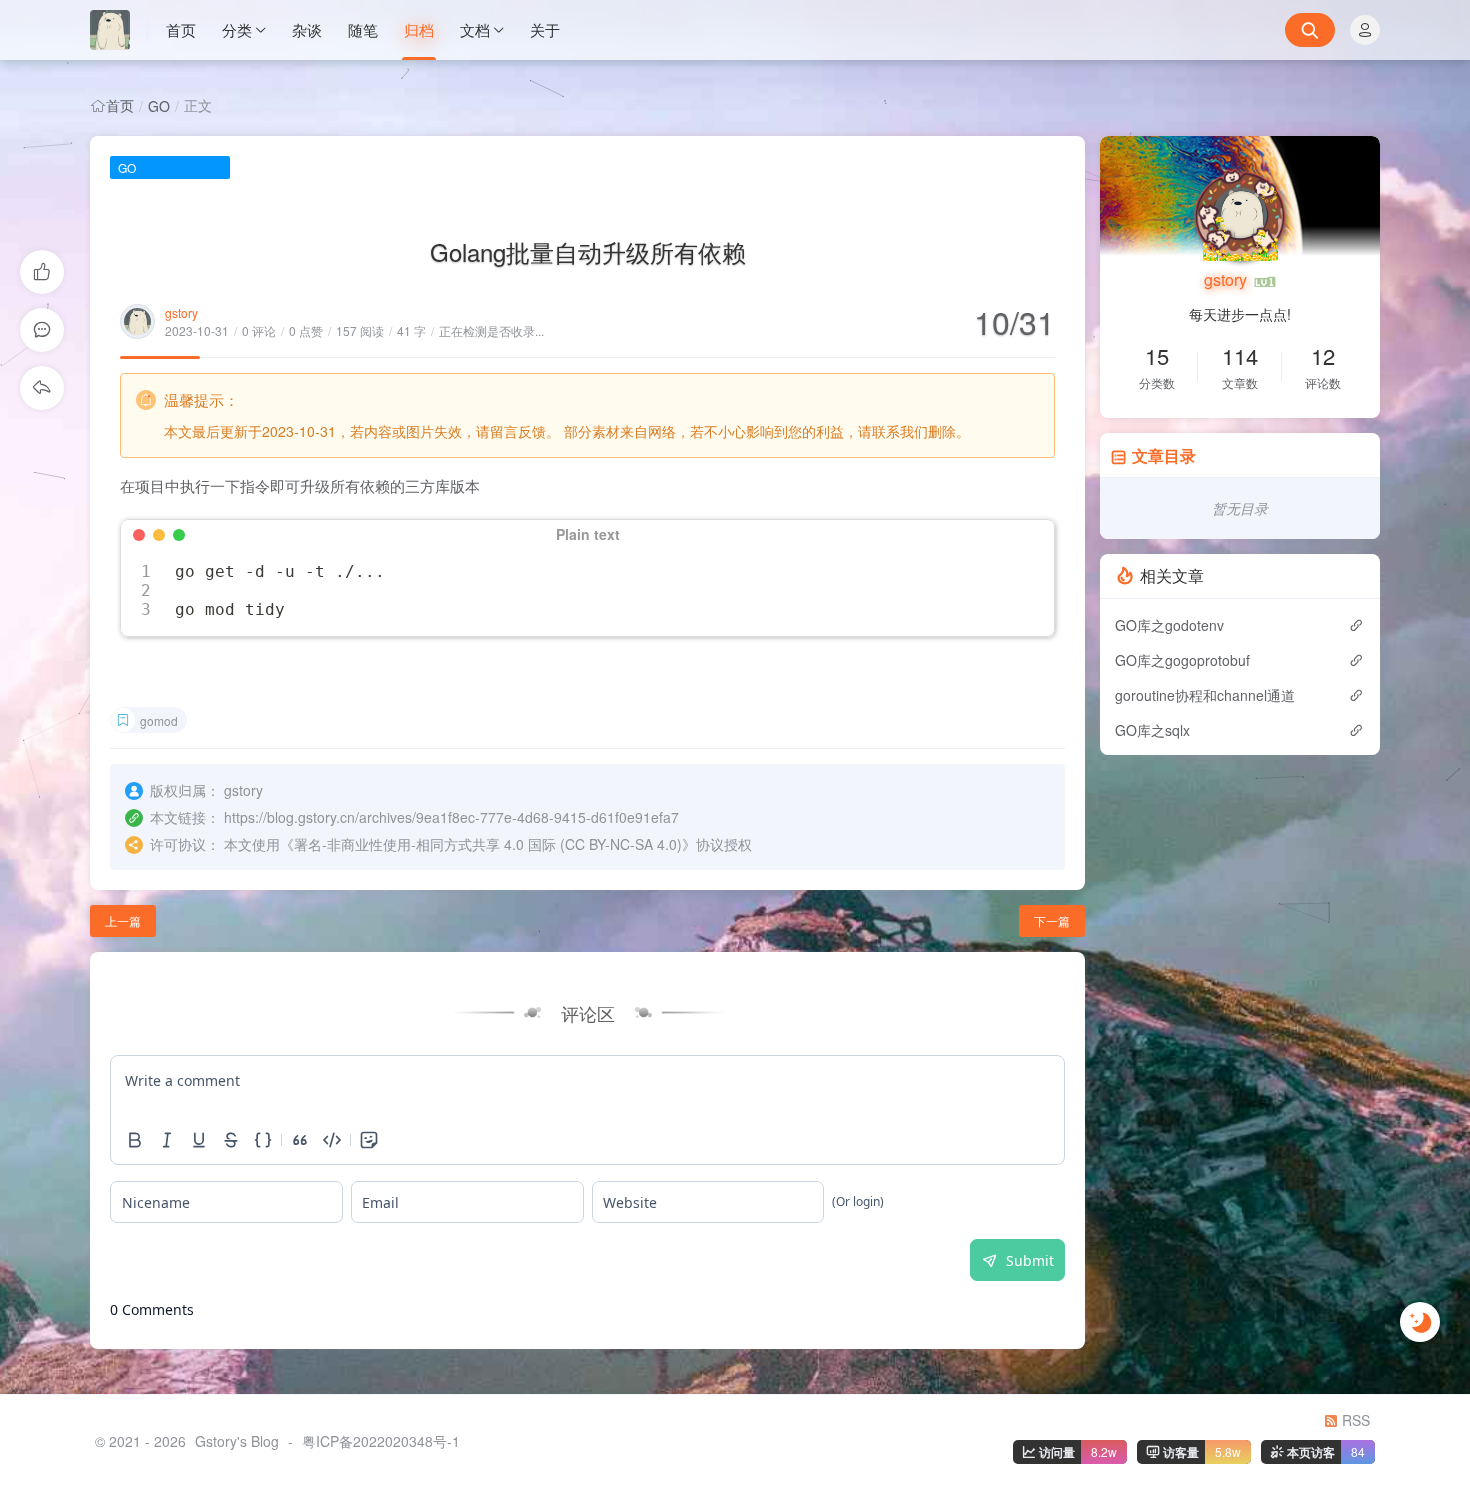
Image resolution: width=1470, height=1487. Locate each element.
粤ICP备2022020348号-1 (381, 1441)
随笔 (363, 29)
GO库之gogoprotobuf (1182, 660)
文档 (475, 29)
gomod (159, 720)
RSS (1354, 1420)
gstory (181, 312)
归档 (419, 29)
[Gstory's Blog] (119, 30)
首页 (181, 29)
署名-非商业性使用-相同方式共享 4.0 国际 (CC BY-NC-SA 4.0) (488, 844)
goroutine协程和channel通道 (1205, 695)
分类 (237, 29)
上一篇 (123, 920)
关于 (545, 29)
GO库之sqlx (1152, 730)
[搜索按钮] (1310, 30)
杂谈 (307, 29)
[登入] (1365, 30)
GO (159, 106)
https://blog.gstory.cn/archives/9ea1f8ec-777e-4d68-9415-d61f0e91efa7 (451, 817)
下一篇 (1052, 920)
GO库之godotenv (1169, 625)
